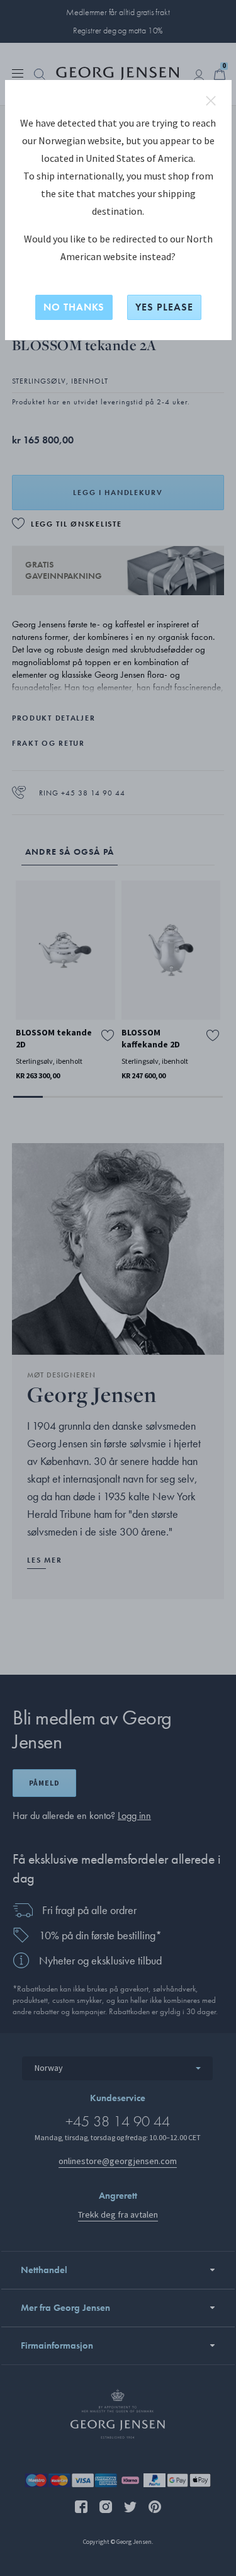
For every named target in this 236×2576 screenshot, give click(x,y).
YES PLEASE (164, 307)
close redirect (211, 101)
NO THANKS (74, 307)
